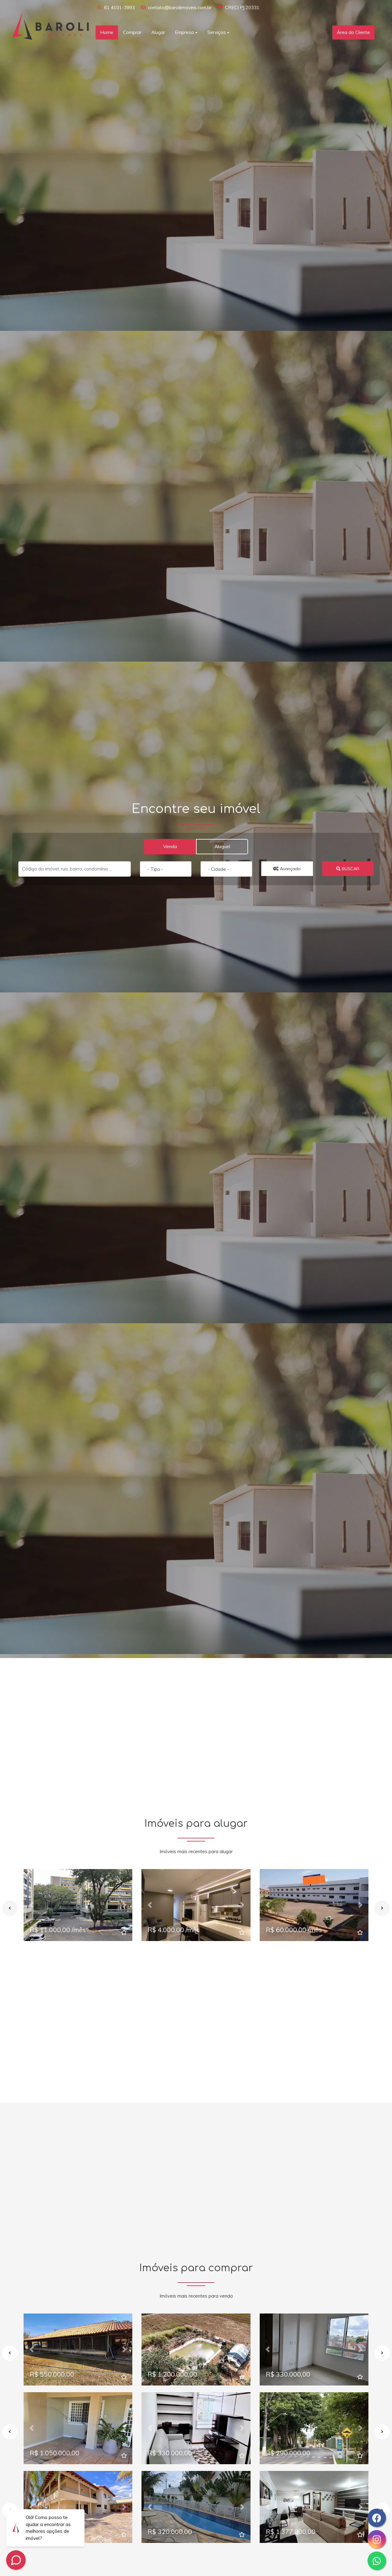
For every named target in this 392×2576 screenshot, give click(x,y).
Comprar (132, 32)
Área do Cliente (353, 32)
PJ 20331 (250, 8)
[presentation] (10, 1908)
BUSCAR (350, 869)
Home (107, 32)
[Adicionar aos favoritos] (124, 1933)
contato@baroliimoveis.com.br (180, 8)
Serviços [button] (217, 32)
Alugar (158, 32)
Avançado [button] (290, 869)
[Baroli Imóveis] (51, 25)
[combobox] (166, 869)
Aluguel (222, 846)
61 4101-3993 (119, 8)
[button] (32, 1905)
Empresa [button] (184, 32)
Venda (170, 846)
